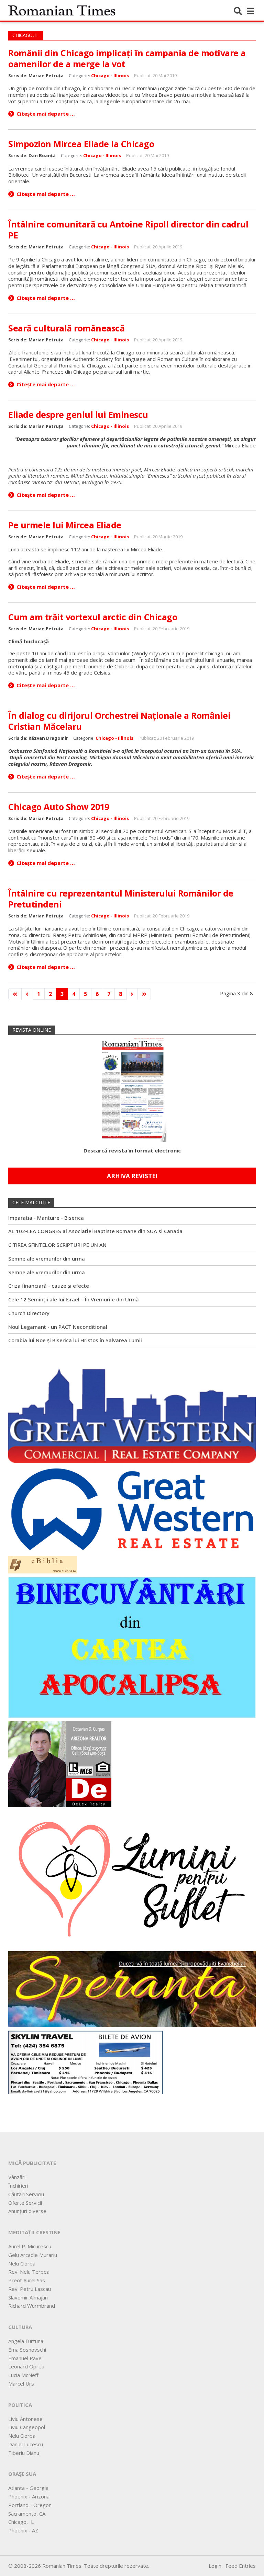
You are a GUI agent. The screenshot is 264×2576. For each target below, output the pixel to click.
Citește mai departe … (46, 114)
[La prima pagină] (15, 994)
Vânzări (17, 2177)
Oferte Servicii (25, 2203)
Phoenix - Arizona (29, 2496)
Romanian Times (62, 10)
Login (215, 2566)
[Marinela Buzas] (132, 1878)
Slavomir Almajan (28, 2297)
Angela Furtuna (26, 2341)
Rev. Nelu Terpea (29, 2272)
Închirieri (18, 2186)
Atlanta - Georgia (28, 2488)
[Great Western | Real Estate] (132, 1509)
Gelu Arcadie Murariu (33, 2255)
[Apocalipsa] (132, 1647)
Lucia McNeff (23, 2375)
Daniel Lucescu (26, 2444)
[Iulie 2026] (132, 1088)
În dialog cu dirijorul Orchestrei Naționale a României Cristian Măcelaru (119, 721)
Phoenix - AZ (23, 2530)
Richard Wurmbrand (32, 2306)
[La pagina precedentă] (27, 994)
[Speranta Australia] (132, 1989)
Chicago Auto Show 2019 (59, 807)
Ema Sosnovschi (27, 2350)
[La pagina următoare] (132, 994)
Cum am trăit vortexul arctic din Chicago (93, 617)
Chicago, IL (21, 2522)
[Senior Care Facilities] (132, 1412)
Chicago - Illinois (110, 75)
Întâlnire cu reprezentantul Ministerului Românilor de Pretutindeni (121, 899)
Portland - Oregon (30, 2505)
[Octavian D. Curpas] (60, 1764)
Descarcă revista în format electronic (132, 1150)
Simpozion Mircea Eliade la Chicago (81, 144)
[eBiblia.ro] (43, 1564)
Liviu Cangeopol (27, 2427)
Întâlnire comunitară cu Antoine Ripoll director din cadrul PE (128, 230)
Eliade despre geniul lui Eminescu (78, 414)
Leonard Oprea (26, 2366)
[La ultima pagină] (144, 994)
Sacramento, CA (27, 2514)
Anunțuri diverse (27, 2211)
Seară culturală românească (66, 328)
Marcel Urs (21, 2384)
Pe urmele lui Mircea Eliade (65, 525)
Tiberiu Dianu (24, 2453)
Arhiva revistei (132, 1176)
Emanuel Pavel (25, 2358)
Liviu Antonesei (26, 2419)
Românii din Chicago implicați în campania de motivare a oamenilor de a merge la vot (127, 58)
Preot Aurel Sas (27, 2280)
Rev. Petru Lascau (30, 2289)
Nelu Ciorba (22, 2263)
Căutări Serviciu (26, 2194)
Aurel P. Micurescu (30, 2246)
